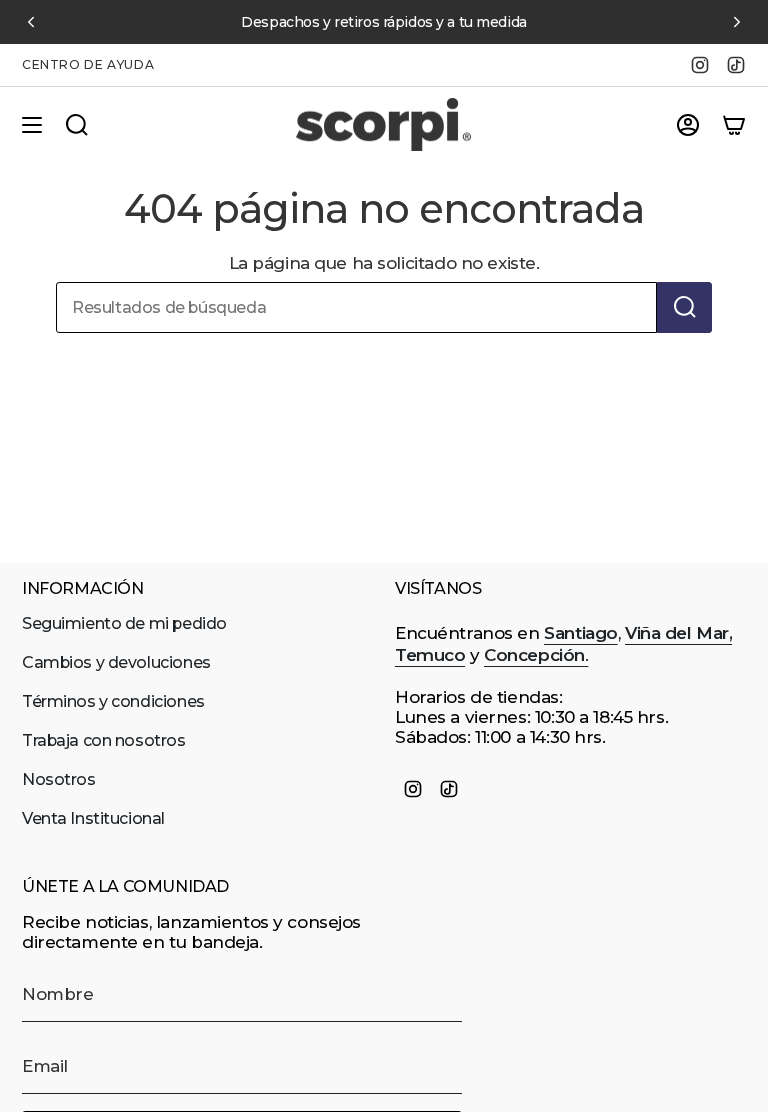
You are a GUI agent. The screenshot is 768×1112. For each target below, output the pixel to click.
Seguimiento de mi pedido (124, 623)
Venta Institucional (93, 818)
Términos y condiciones (113, 701)
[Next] (737, 22)
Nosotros (59, 779)
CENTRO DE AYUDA (88, 64)
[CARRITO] (734, 125)
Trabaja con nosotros (104, 740)
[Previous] (31, 22)
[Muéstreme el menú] (32, 125)
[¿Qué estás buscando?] (684, 307)
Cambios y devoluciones (116, 662)
